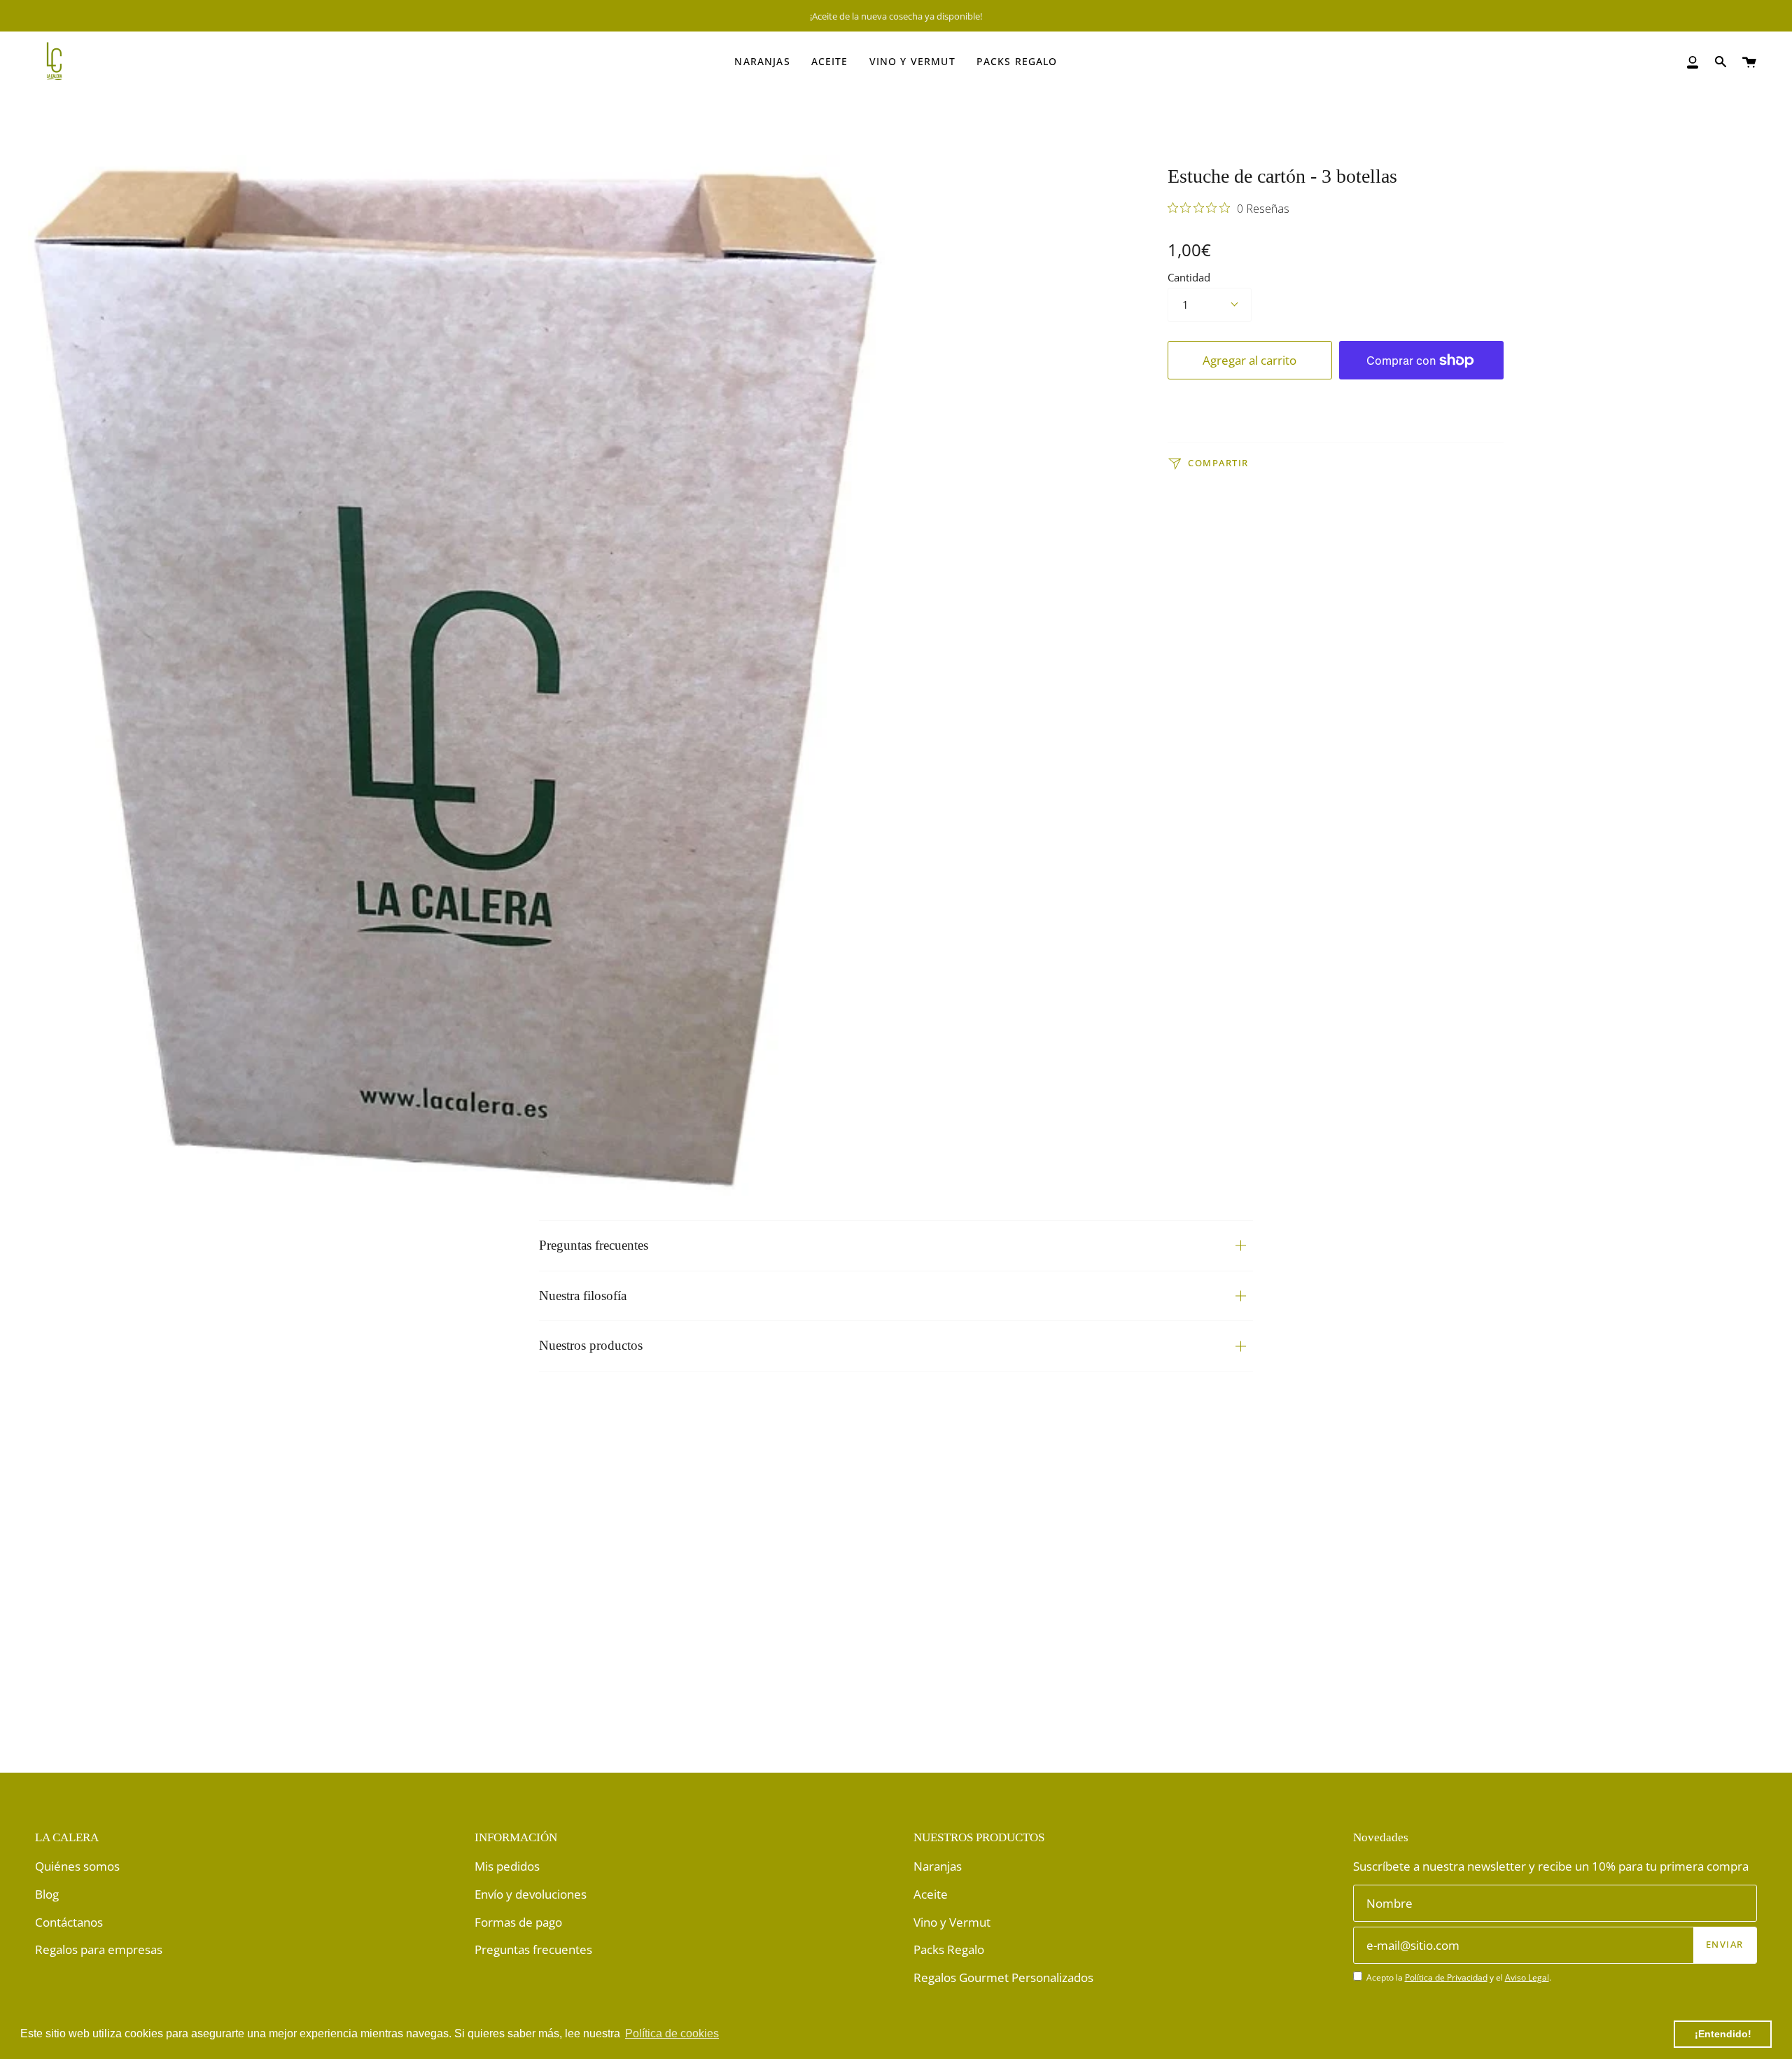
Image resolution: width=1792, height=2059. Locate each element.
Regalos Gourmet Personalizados (1003, 1977)
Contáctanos (69, 1922)
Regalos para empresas (99, 1949)
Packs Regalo (949, 1949)
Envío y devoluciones (531, 1894)
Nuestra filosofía (583, 1296)
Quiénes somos (77, 1866)
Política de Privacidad (1446, 1977)
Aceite (931, 1894)
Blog (47, 1894)
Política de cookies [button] (672, 2033)
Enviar (1725, 1945)
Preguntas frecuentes (594, 1245)
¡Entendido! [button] (1723, 2034)
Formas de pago (518, 1922)
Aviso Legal (1527, 1977)
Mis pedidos (507, 1866)
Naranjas (938, 1866)
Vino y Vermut (952, 1922)
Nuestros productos (591, 1345)
